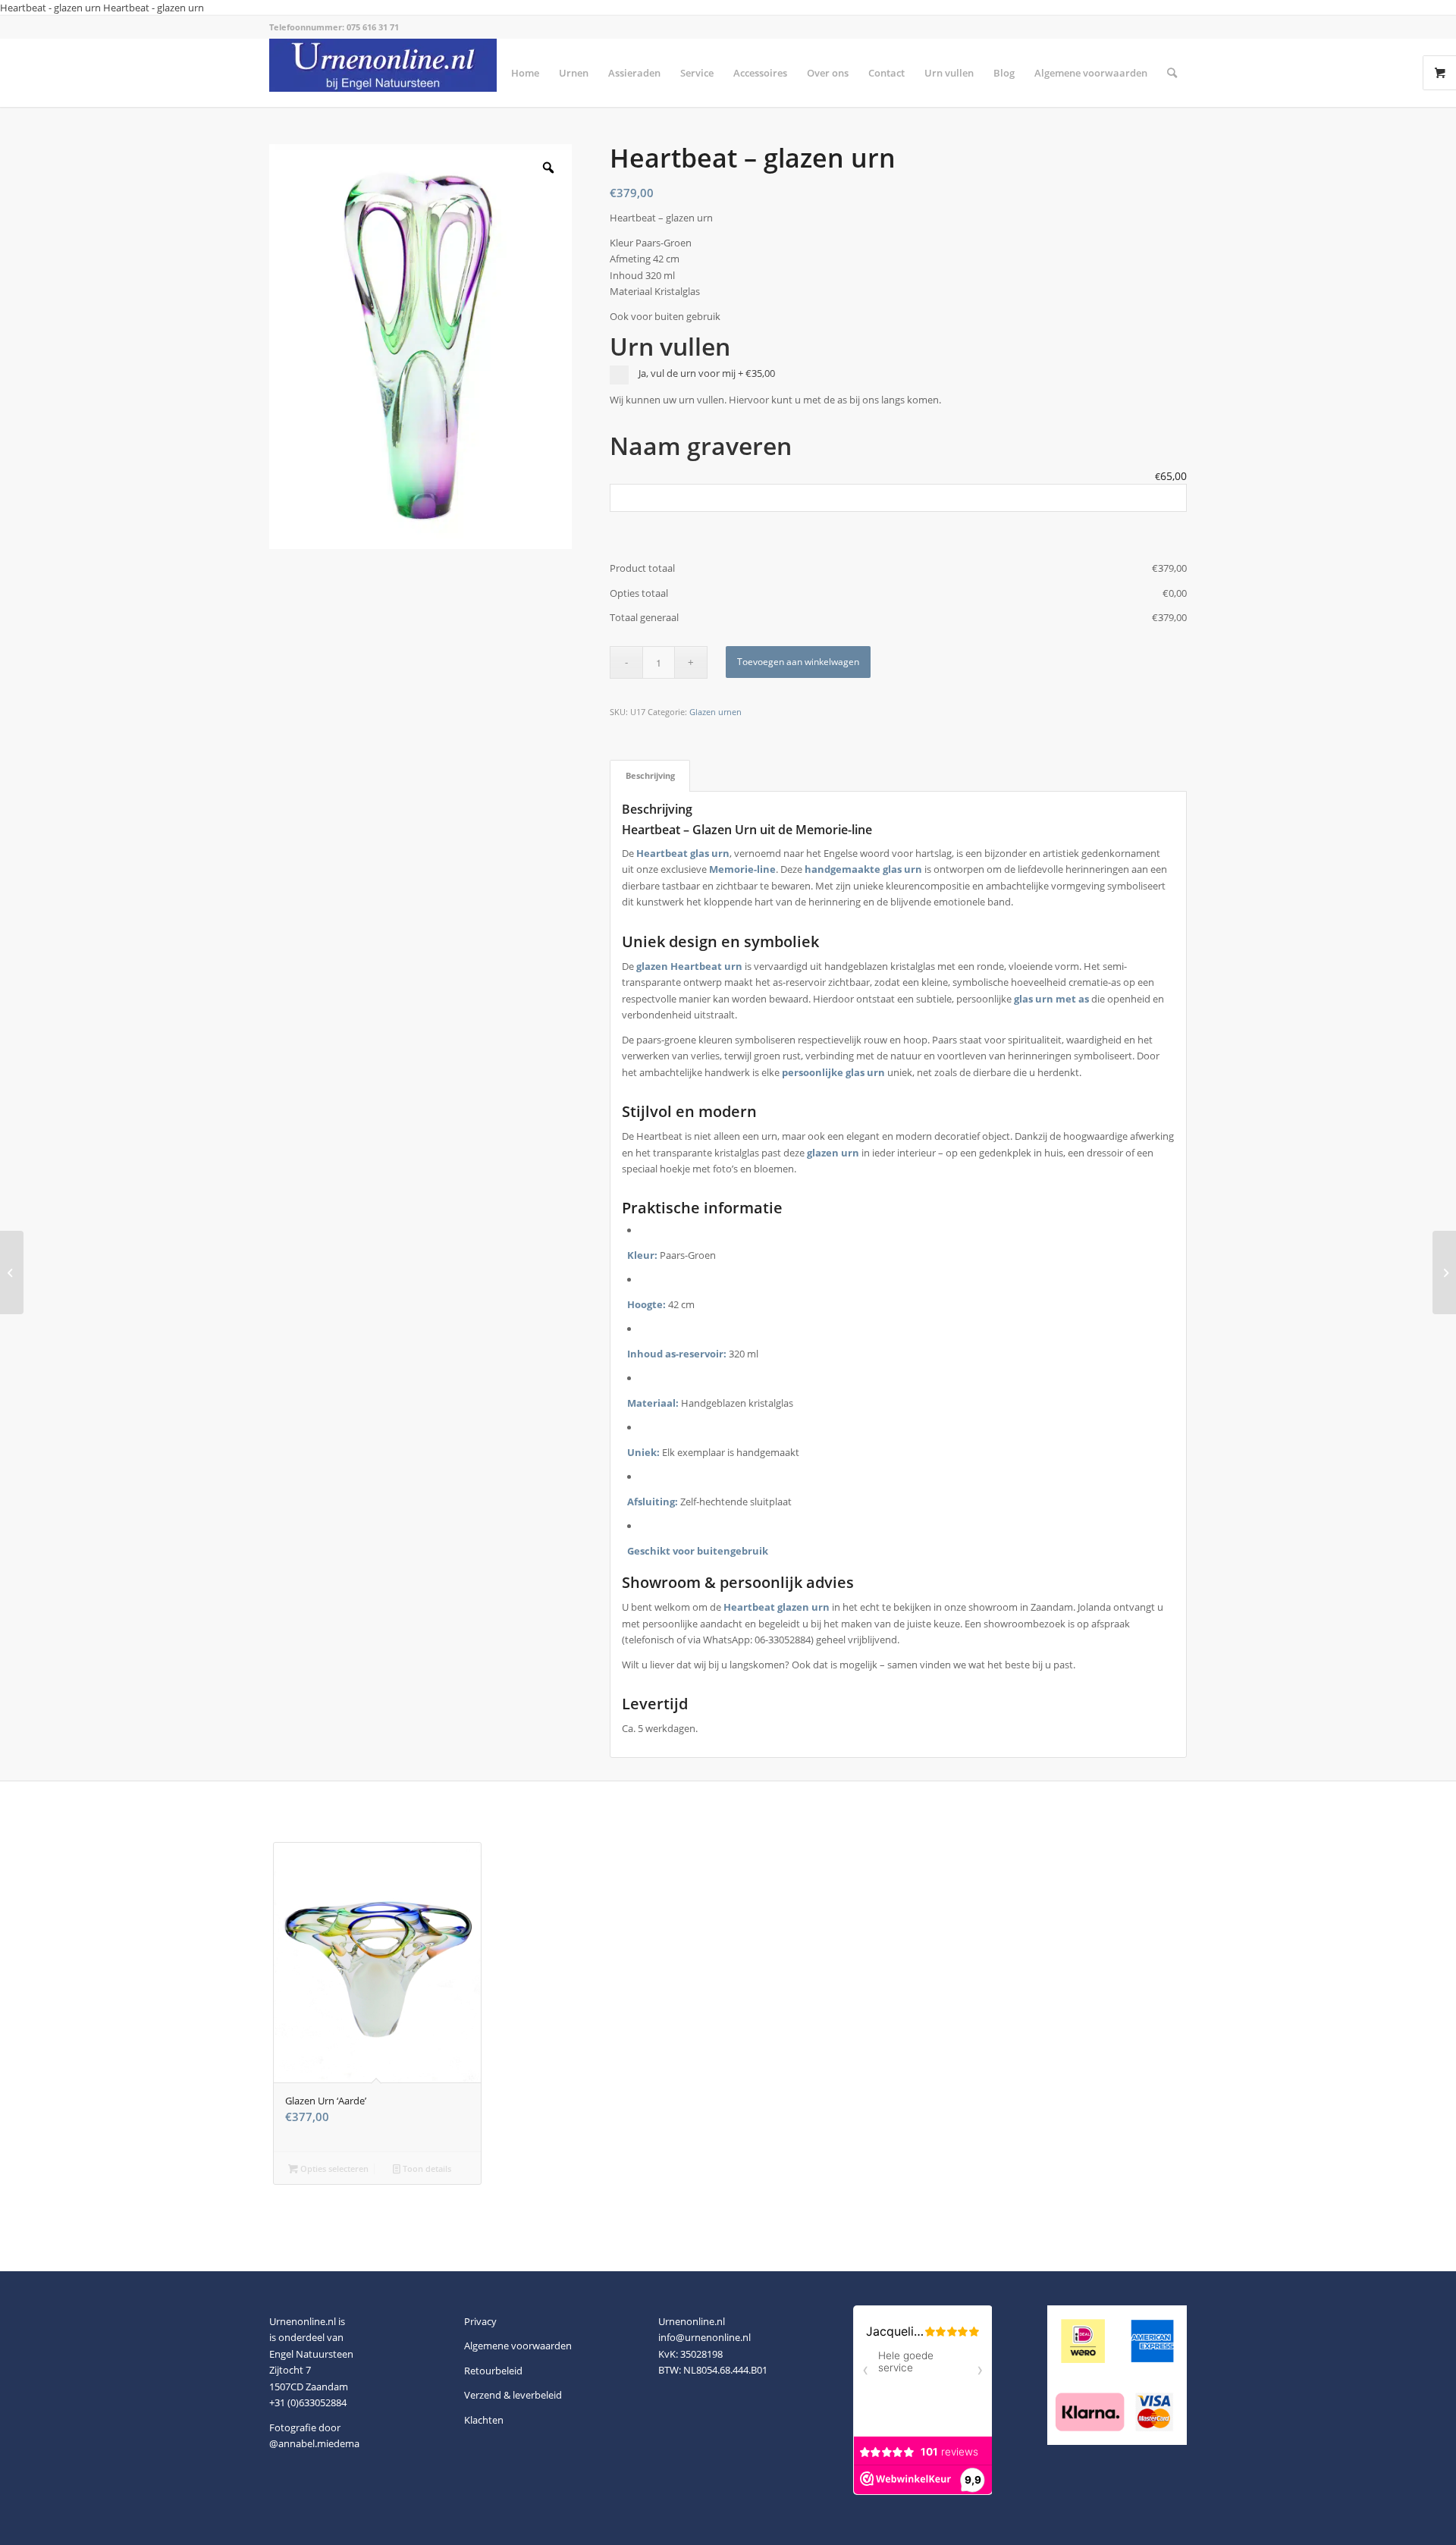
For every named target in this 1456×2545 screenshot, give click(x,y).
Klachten (484, 2420)
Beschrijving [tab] (650, 775)
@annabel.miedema (314, 2443)
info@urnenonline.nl (704, 2337)
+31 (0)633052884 (308, 2402)
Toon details (426, 2168)
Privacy (480, 2321)
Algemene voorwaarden (518, 2346)
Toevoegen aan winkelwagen (798, 662)
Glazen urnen (715, 712)
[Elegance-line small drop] (12, 1272)
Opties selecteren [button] (333, 2168)
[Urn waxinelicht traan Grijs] (1444, 1272)
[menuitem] (525, 73)
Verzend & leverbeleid (513, 2395)
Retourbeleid (493, 2371)
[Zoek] (1172, 73)
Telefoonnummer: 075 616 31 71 (334, 27)
